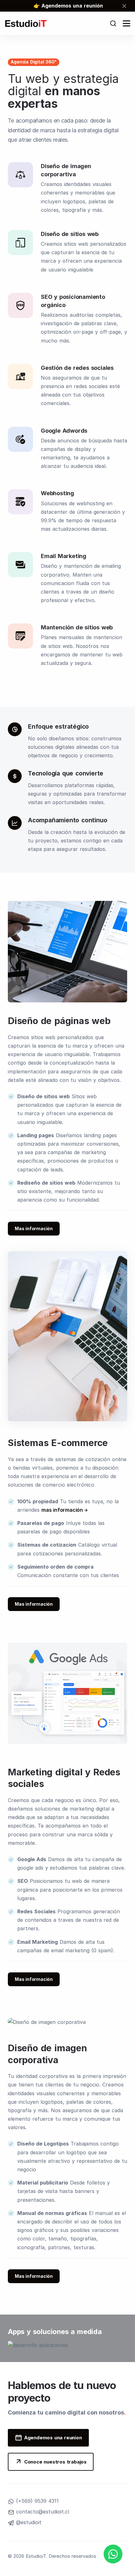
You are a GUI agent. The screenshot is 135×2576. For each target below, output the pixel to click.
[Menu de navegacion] (127, 23)
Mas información (34, 1228)
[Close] (125, 6)
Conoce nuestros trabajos (55, 2462)
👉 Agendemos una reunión (68, 6)
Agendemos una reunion (53, 2438)
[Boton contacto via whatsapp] (113, 2554)
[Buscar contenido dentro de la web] (113, 23)
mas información (62, 1510)
